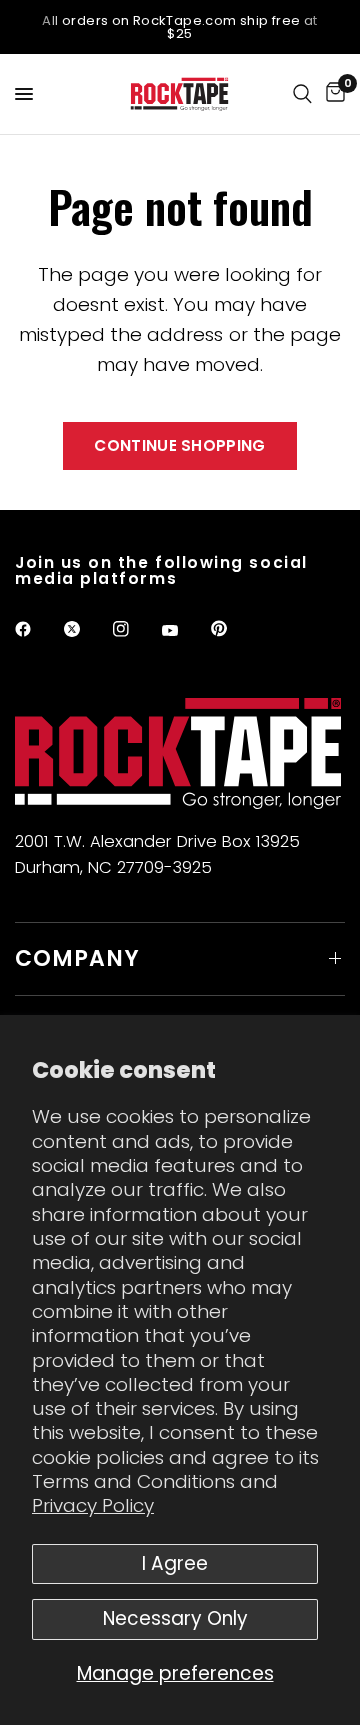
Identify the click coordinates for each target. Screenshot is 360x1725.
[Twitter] (86, 629)
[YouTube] (184, 631)
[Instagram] (135, 629)
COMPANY (77, 958)
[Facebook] (37, 629)
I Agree (175, 1563)
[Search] (302, 94)
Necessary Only (175, 1618)
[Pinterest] (233, 628)
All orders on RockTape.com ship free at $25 (179, 27)
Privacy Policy (93, 1505)
